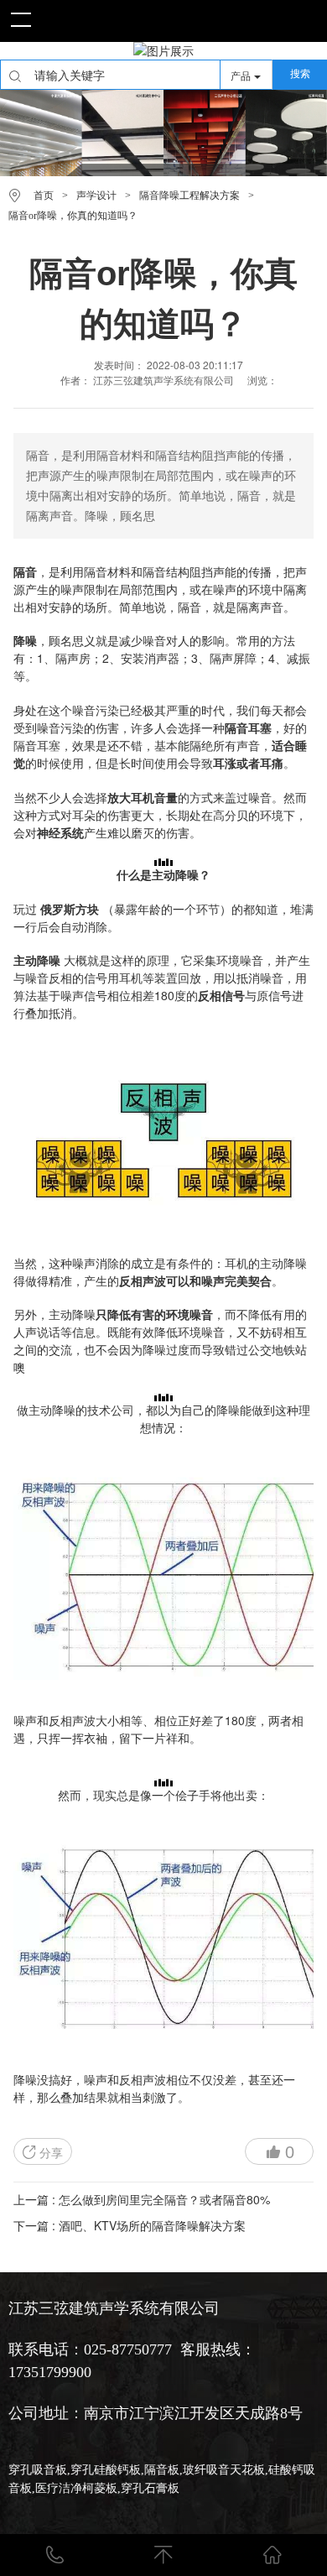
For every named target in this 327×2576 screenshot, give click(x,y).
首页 (44, 196)
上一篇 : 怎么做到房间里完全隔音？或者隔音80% (142, 2199)
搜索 (300, 74)
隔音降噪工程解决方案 (189, 196)
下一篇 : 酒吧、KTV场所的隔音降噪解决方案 (130, 2225)
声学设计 (96, 196)
